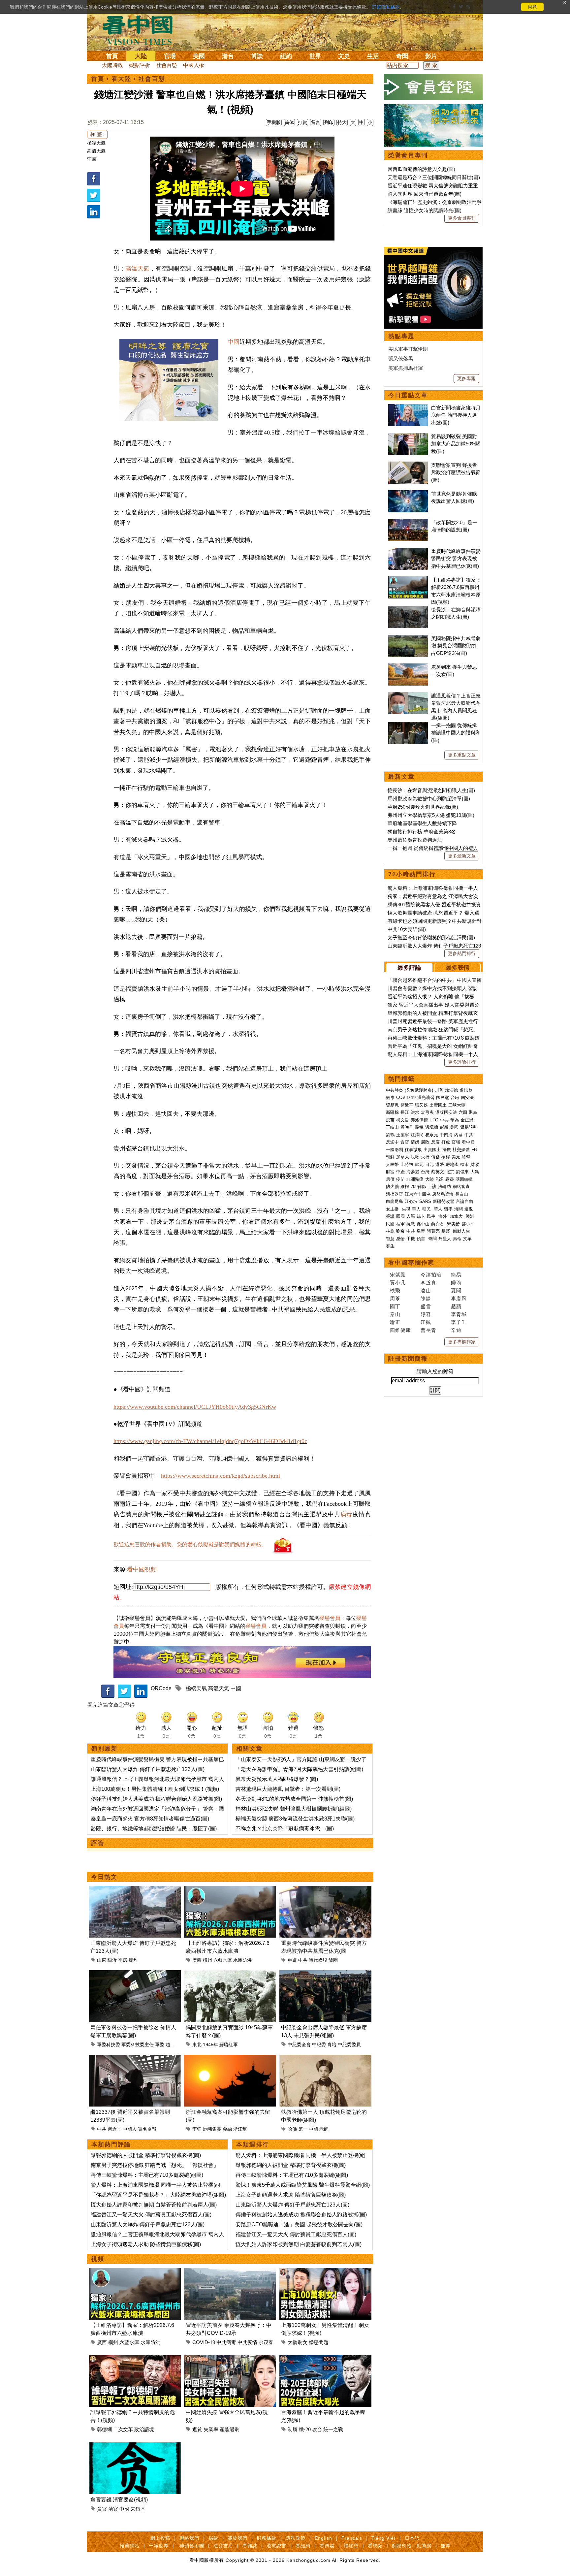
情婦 (415, 1142)
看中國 (468, 1142)
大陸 (141, 56)
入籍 (411, 1216)
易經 (446, 1231)
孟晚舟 (407, 1127)
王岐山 (392, 1127)
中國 (92, 159)
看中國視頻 (142, 1569)
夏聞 (456, 1290)
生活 (373, 56)
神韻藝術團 (192, 2546)
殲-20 (305, 2429)
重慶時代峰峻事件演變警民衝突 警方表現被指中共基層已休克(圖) (456, 559)
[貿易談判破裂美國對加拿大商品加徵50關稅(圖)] (408, 436)
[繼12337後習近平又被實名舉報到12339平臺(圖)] (135, 2059)
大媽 (475, 1172)
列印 (329, 122)
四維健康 (400, 1330)
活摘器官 (395, 1194)
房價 (390, 1179)
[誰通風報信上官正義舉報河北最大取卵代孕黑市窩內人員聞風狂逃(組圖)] (408, 696)
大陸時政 (112, 65)
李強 (197, 2129)
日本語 (412, 2538)
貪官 (102, 2509)
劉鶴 (390, 1135)
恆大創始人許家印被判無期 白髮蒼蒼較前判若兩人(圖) (154, 2205)
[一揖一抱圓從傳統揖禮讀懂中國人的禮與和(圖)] (408, 725)
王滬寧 (403, 1135)
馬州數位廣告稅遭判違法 (415, 840)
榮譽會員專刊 (408, 155)
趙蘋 (456, 1306)
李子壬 (459, 1322)
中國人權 (194, 65)
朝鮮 (390, 1157)
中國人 (130, 2129)
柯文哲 (403, 1120)
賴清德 (451, 1090)
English (323, 2538)
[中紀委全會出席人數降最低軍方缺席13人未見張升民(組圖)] (325, 1974)
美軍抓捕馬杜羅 (406, 368)
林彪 (390, 1231)
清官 (113, 2509)
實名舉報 (147, 2129)
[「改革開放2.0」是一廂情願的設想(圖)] (408, 522)
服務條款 (267, 2538)
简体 (289, 122)
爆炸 (133, 1960)
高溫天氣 (96, 151)
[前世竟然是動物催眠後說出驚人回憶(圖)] (408, 494)
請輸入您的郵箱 (435, 1371)
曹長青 (428, 1330)
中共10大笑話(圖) (407, 929)
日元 (429, 1164)
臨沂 (112, 1960)
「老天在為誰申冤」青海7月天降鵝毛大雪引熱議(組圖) (299, 1769)
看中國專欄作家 (411, 1263)
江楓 (426, 1322)
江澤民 (417, 1135)
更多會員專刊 (462, 218)
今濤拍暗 (431, 1275)
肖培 (332, 2045)
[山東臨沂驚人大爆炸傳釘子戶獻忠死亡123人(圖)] (135, 1890)
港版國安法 (446, 1112)
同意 (532, 7)
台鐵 (455, 1097)
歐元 (419, 1164)
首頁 (112, 56)
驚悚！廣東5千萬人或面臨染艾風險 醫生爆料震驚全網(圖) (303, 2185)
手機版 (274, 122)
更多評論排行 (462, 1062)
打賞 (302, 122)
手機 (411, 1239)
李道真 (428, 1283)
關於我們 (237, 2538)
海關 (459, 1209)
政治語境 (144, 2429)
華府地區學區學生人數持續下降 (422, 823)
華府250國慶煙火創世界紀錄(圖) (423, 807)
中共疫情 (247, 2342)
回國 (400, 1216)
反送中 (392, 1142)
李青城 (459, 1314)
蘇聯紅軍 (229, 2045)
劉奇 (400, 1231)
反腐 (435, 1142)
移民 (427, 1209)
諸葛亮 (433, 1231)
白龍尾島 (395, 1201)
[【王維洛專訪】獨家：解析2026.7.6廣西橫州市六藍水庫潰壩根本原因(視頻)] (230, 1890)
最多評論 (409, 968)
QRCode (161, 1688)
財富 (390, 1172)
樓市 (464, 1164)
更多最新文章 (462, 856)
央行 (425, 1157)
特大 (342, 122)
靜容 (426, 1314)
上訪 (432, 1187)
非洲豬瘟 (415, 1179)
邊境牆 (432, 1127)
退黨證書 (276, 2546)
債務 (435, 1157)
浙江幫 (240, 2129)
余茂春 (266, 2342)
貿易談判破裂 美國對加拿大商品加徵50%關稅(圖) (456, 444)
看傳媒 (327, 2546)
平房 (123, 1960)
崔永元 (432, 1135)
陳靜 (426, 1298)
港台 (228, 56)
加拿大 (403, 1157)
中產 (400, 1172)
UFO (434, 1120)
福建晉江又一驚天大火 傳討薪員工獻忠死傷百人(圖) (151, 2215)
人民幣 (392, 1164)
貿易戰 (392, 1105)
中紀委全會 (299, 2045)
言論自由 (464, 1201)
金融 (227, 2129)
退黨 (473, 1112)
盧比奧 (466, 1090)
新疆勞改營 (443, 1201)
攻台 (317, 2429)
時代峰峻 (318, 1960)
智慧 (390, 1239)
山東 (102, 1960)
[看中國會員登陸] (433, 87)
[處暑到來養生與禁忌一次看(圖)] (408, 667)
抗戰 (411, 1224)
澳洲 (470, 1216)
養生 (390, 1246)
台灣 (425, 1172)
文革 (467, 1239)
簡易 (456, 1275)
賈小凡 (398, 1283)
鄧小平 (468, 1224)
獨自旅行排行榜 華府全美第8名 (422, 832)
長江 (405, 1112)
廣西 (197, 1960)
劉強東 (462, 1172)
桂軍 (400, 1224)
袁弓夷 (427, 1112)
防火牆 (392, 1187)
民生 (432, 1216)
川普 (439, 1090)
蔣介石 (438, 1224)
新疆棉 (392, 1112)
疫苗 (390, 1120)
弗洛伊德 (419, 1120)
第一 (303, 2129)
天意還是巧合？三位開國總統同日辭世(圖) (434, 177)
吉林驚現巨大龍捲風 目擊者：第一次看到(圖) (288, 1789)
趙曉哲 (173, 2045)
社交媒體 (461, 1150)
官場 (170, 56)
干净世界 (159, 2546)
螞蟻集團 (212, 2129)
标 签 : (97, 134)
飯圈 (333, 1960)
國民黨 (443, 1097)
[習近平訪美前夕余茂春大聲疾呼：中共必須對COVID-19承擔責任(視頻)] (230, 2272)
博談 (257, 56)
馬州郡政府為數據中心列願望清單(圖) (429, 799)
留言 (316, 122)
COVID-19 (204, 2342)
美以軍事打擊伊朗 (408, 349)
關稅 (419, 1127)
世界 (315, 56)
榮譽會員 (330, 1618)
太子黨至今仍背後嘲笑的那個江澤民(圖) (431, 937)
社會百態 (167, 65)
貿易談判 (469, 1127)
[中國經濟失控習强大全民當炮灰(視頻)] (230, 2359)
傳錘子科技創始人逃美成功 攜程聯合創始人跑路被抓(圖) (156, 1799)
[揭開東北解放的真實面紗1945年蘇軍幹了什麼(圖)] (230, 1974)
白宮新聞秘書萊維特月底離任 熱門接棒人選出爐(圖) (456, 415)
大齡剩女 (298, 2342)
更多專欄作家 (462, 1342)
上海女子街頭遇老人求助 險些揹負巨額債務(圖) (146, 2244)
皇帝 (421, 1231)
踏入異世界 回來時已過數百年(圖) (425, 194)
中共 (303, 1960)
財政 (475, 1164)
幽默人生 (461, 1231)
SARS (425, 1201)
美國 (199, 56)
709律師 (418, 1187)
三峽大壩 (457, 1105)
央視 (406, 1209)
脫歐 (415, 1157)
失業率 (211, 2429)
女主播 (393, 1209)
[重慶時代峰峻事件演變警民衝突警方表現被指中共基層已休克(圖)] (325, 1890)
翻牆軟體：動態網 (412, 2546)
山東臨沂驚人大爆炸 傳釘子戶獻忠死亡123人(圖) (148, 1769)
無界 (446, 2546)
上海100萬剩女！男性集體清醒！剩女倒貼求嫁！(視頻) (155, 1789)
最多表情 (458, 968)
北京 (450, 1172)
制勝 (293, 2429)
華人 (416, 1209)
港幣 (440, 1164)
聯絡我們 (189, 2538)
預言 (422, 1239)
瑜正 (395, 1322)
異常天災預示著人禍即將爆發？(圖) (277, 1779)
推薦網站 (130, 2546)
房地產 (452, 1164)
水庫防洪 (242, 1960)
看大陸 (121, 79)
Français (352, 2538)
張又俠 (421, 1105)
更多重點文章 (462, 755)
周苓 (395, 1298)
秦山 (395, 1314)
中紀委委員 (349, 2045)
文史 (344, 56)
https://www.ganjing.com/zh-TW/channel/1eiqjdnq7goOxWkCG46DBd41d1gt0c (210, 1441)
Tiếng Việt (383, 2538)
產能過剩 (230, 2429)
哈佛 (292, 2129)
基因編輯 (464, 1179)
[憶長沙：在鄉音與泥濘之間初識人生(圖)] (408, 610)
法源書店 (223, 2546)
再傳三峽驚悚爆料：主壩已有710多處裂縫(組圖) (147, 2175)
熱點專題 (401, 336)
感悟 (400, 1239)
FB (474, 1150)
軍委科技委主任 (138, 2045)
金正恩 (467, 1120)
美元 (456, 1157)
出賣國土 (438, 1105)
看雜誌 (250, 2546)
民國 (390, 1224)
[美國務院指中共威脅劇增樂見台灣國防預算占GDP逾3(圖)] (408, 638)
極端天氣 (96, 143)
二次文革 (123, 2429)
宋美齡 (453, 1224)
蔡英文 (438, 1172)
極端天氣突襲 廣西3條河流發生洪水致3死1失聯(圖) (295, 1819)
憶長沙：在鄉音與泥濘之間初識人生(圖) (431, 790)
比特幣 (407, 1164)
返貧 (197, 2429)
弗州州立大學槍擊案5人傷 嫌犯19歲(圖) (431, 815)
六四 (463, 1112)
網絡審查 (461, 1187)
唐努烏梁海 (443, 1194)
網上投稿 (160, 2538)
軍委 (160, 2045)
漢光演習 (426, 1097)
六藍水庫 (223, 1960)
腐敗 (425, 1142)
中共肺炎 (395, 1090)
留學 (448, 1209)
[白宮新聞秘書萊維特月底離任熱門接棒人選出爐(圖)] (408, 408)
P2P (440, 1179)
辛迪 (456, 1330)
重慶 (292, 1960)
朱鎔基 (138, 2509)
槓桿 (446, 1157)
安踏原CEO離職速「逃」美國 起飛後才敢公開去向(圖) (299, 2224)
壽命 (457, 1239)
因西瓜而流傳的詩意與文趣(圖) (421, 169)
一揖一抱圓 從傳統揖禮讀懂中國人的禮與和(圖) (456, 733)
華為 (455, 1120)
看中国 (142, 30)
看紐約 (303, 2546)
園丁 (395, 1306)
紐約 (286, 56)
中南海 (446, 1135)
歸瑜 (456, 1283)
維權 (405, 1187)
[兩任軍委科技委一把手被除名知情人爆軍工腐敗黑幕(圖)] (135, 1974)
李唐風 (459, 1298)
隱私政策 (296, 2538)
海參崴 (413, 1172)
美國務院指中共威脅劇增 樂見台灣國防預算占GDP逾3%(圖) (456, 646)
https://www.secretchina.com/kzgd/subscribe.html (221, 1476)
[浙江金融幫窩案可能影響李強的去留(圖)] (230, 2059)
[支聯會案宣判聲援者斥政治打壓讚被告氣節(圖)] (408, 465)
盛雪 (426, 1306)
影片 (431, 56)
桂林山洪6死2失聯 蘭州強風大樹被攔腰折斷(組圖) (294, 1809)
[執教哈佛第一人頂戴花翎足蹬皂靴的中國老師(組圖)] (325, 2059)
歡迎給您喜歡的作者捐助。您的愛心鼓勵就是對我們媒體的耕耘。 (190, 1545)
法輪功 (444, 1187)
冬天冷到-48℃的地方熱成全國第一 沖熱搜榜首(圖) (294, 1799)
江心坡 (411, 1201)
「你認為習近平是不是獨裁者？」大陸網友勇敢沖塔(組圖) (158, 2195)
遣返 (469, 1209)
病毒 (347, 1514)
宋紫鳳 (398, 1275)
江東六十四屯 (418, 1194)
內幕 (459, 1135)
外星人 (445, 1239)
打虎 (446, 1142)
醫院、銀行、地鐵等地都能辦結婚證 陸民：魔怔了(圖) (154, 1829)
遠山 (426, 1290)
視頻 (98, 2259)
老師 (324, 2129)
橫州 (207, 1960)
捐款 (213, 2538)
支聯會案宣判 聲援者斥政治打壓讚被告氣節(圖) (456, 472)
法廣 (447, 1150)
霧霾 (450, 1179)
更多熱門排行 (462, 953)
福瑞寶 (351, 2546)
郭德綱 (104, 2429)
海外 (443, 1216)
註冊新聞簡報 (408, 1359)
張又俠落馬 (401, 358)
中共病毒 (226, 2342)
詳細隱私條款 (386, 7)
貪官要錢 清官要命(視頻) (119, 2500)
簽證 (390, 1216)
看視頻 (375, 2546)
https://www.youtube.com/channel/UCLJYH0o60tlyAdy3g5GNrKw (195, 1407)
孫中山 (423, 1224)
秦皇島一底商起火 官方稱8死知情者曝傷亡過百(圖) (150, 1819)
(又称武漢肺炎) (419, 1090)
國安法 (467, 1097)
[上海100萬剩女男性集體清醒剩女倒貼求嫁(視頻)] (325, 2272)
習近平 (114, 2129)
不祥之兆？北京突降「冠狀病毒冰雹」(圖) (285, 1829)
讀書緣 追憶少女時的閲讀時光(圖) (425, 210)
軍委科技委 (109, 2045)
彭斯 (444, 1127)
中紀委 (319, 2045)
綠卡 (421, 1216)
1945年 (210, 2045)
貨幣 (466, 1157)
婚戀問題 (319, 2342)
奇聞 (402, 56)
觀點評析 (140, 65)
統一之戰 (333, 2429)
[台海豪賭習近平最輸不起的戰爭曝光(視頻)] (325, 2359)
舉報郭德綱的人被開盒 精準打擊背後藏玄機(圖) (146, 2155)
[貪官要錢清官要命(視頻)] (135, 2446)
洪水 (415, 1112)
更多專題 (466, 378)
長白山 (462, 1194)
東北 (197, 2045)
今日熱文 (104, 1877)
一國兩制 (395, 1150)
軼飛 (395, 1290)
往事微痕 (413, 1150)
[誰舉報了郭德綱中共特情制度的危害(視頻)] (135, 2359)
